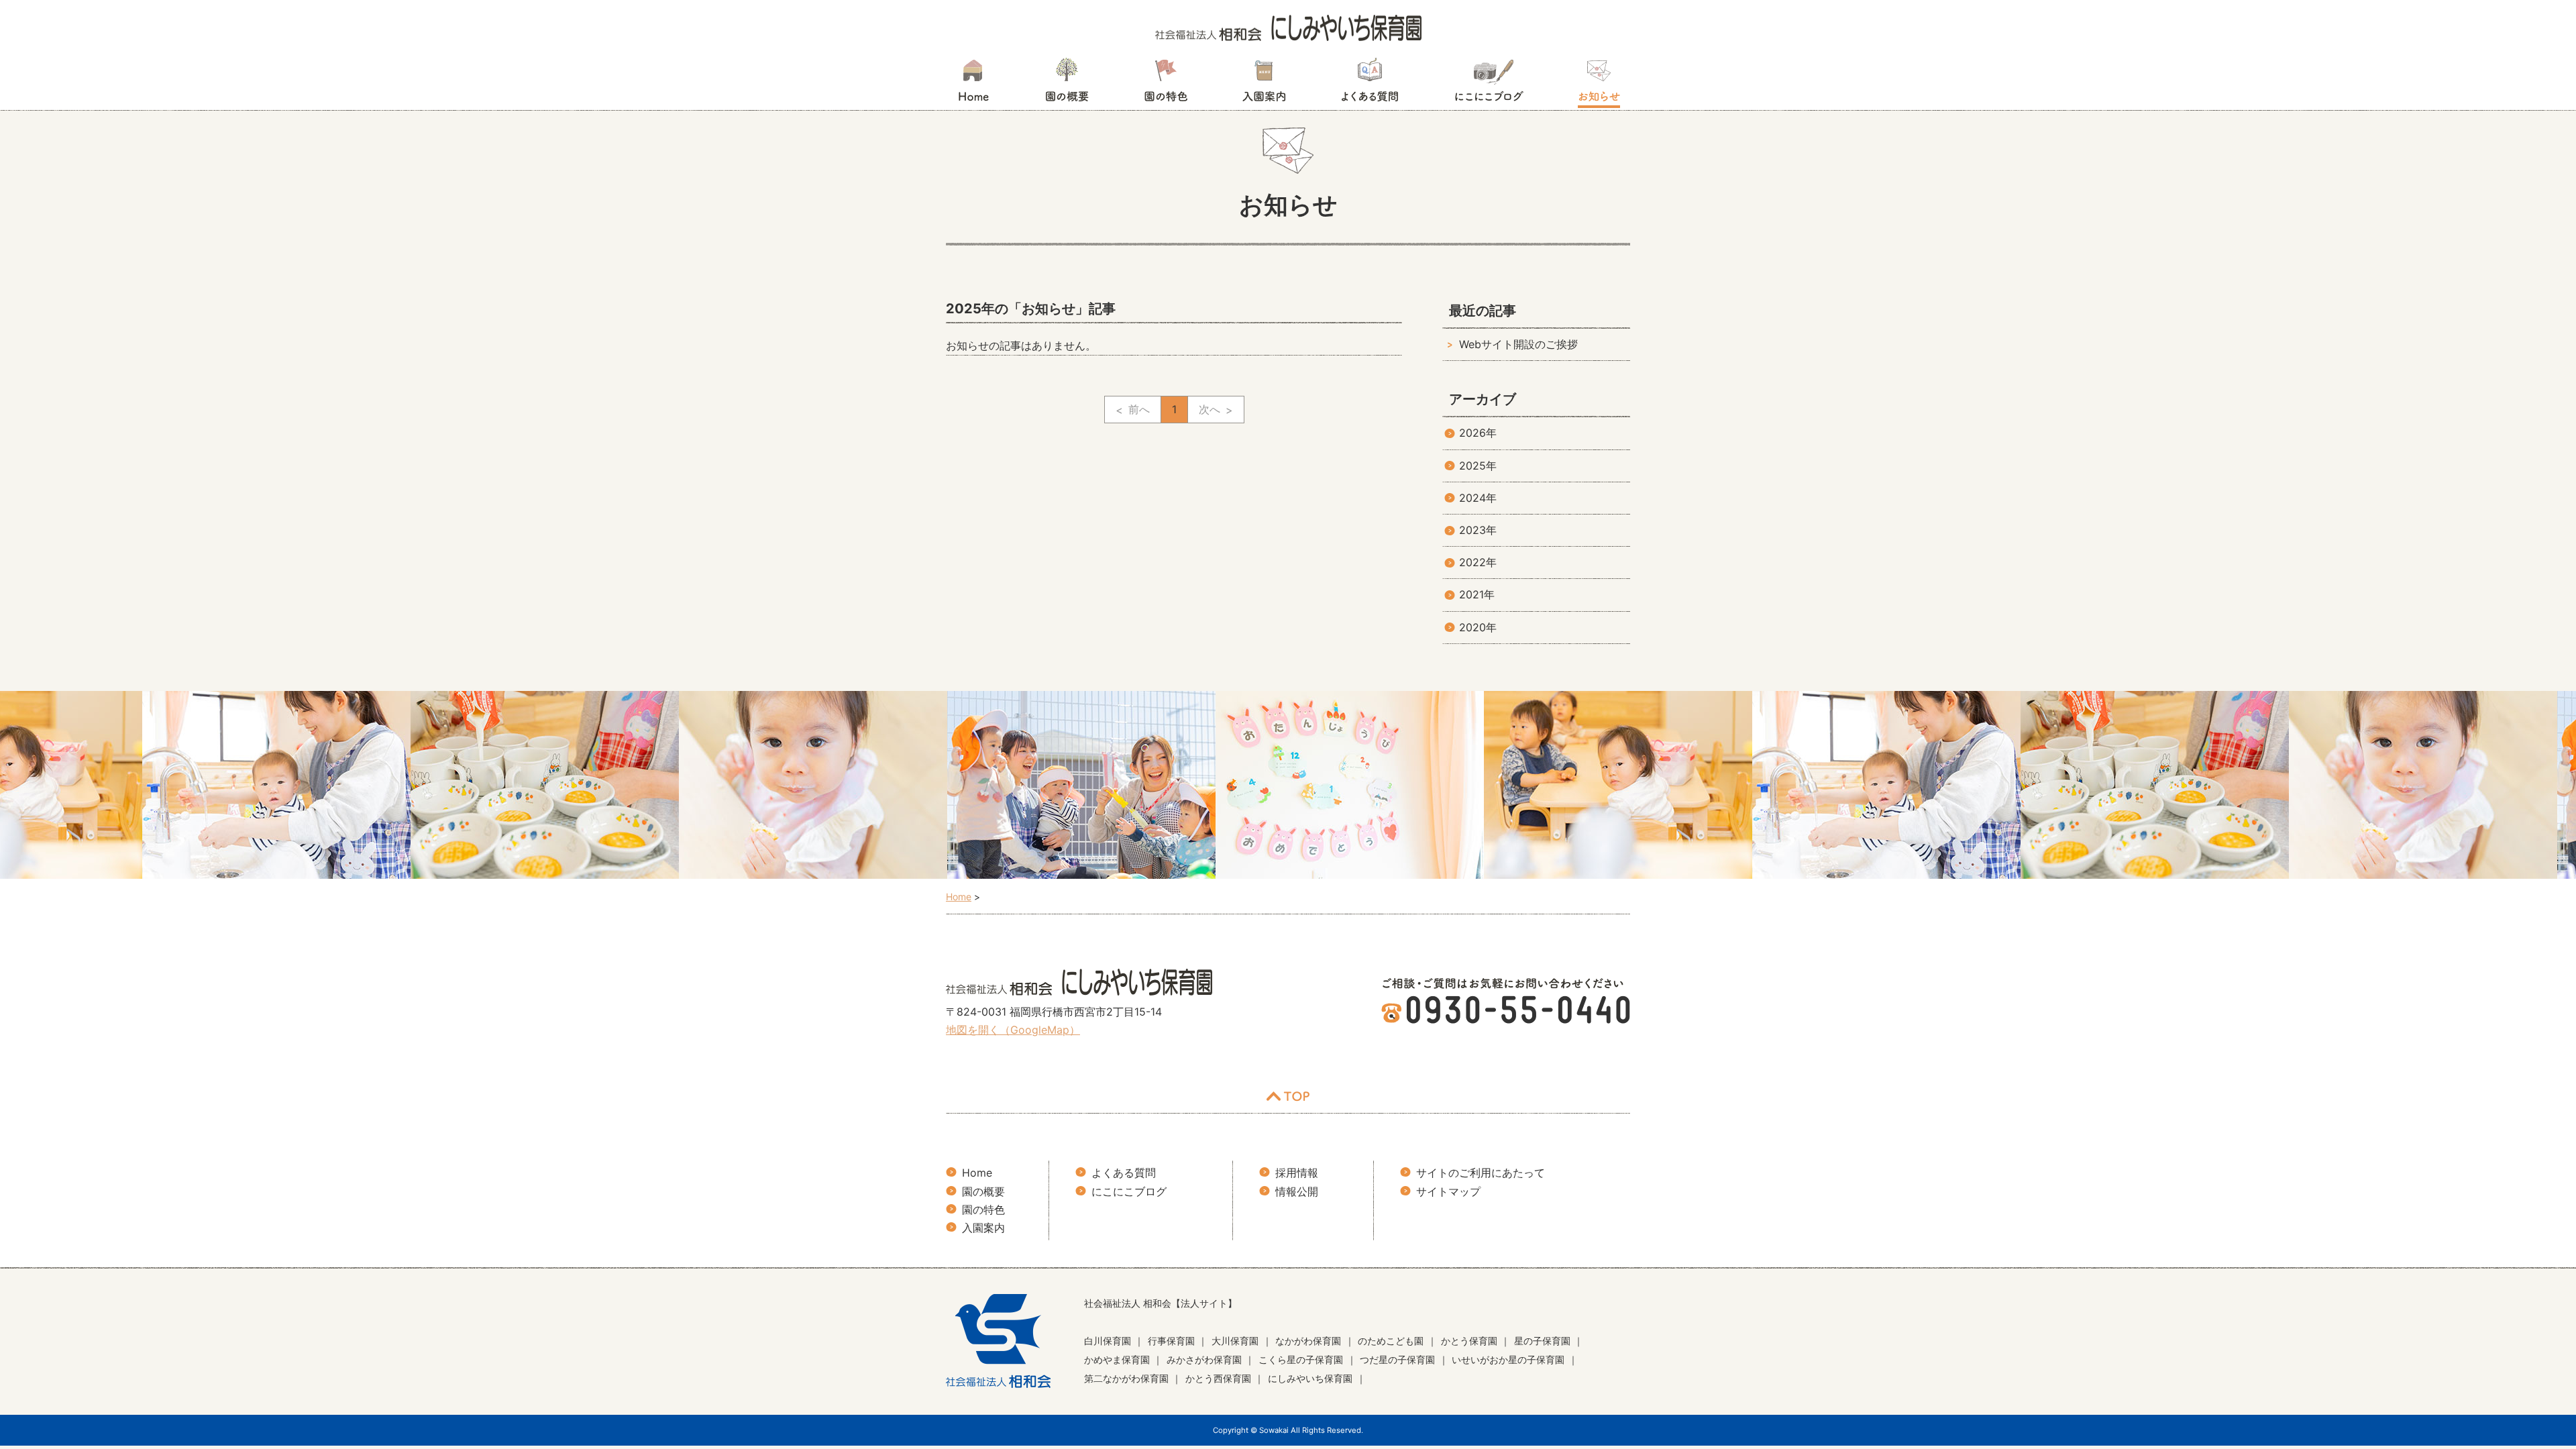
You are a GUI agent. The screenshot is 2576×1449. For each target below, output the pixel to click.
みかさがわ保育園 (1204, 1359)
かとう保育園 (1469, 1341)
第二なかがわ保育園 (1126, 1378)
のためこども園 (1391, 1341)
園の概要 (1067, 84)
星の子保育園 (1542, 1341)
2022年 (1478, 562)
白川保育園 (1108, 1341)
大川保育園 (1235, 1341)
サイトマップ (1448, 1191)
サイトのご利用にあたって (1481, 1173)
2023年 (1478, 530)
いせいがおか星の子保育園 (1508, 1359)
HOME (973, 84)
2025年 (1478, 466)
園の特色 (1166, 84)
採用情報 (1297, 1173)
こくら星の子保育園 (1301, 1359)
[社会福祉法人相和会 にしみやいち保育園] (1288, 27)
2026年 (1478, 433)
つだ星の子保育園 (1397, 1359)
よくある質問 (1370, 84)
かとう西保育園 (1218, 1378)
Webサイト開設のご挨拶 (1518, 344)
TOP (1288, 1096)
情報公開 (1297, 1191)
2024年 (1478, 498)
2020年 (1478, 627)
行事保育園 (1171, 1341)
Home (977, 1173)
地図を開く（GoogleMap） (1013, 1030)
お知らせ (1599, 84)
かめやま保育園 (1117, 1359)
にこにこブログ (1489, 84)
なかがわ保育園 (1308, 1341)
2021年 (1477, 594)
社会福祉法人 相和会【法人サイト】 (1161, 1303)
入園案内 (1264, 84)
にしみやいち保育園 (1310, 1378)
